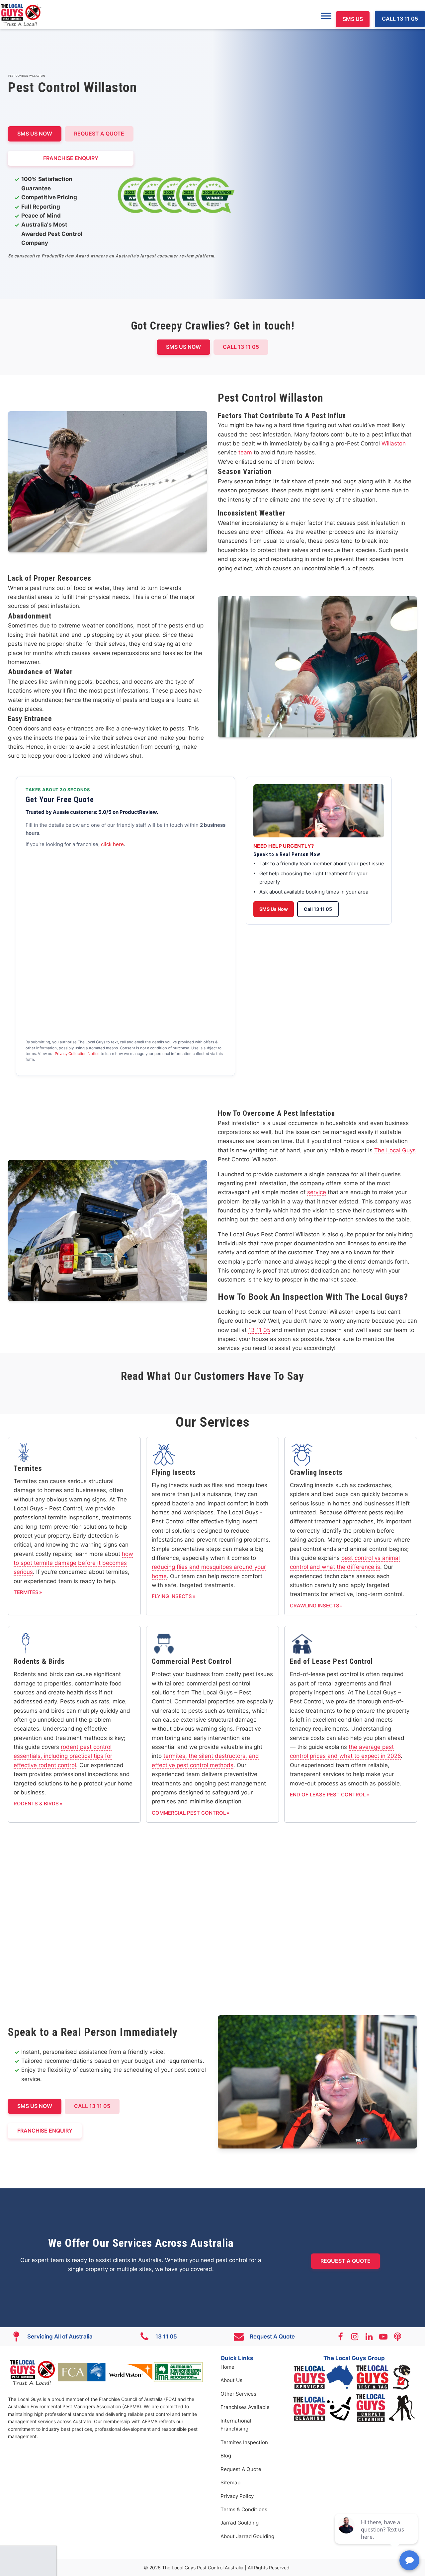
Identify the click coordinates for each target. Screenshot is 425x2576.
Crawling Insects (315, 1606)
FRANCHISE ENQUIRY (71, 158)
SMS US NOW (35, 134)
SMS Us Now (274, 909)
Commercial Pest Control (189, 1813)
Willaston (394, 443)
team (245, 452)
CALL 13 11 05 (400, 19)
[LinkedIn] (372, 2337)
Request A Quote (99, 134)
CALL (92, 2106)
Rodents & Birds (36, 1804)
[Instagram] (358, 2337)
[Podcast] (401, 2337)
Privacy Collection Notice (77, 1054)
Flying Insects (172, 1596)
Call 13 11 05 (318, 909)
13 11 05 (259, 1330)
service (317, 1192)
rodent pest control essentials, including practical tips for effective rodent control (63, 1756)
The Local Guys (395, 1150)
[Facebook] (343, 2337)
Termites (26, 1592)
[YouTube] (386, 2337)
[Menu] (326, 16)
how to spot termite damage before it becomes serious (73, 1563)
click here (112, 844)
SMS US (353, 19)
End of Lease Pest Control (328, 1795)
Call (241, 347)
